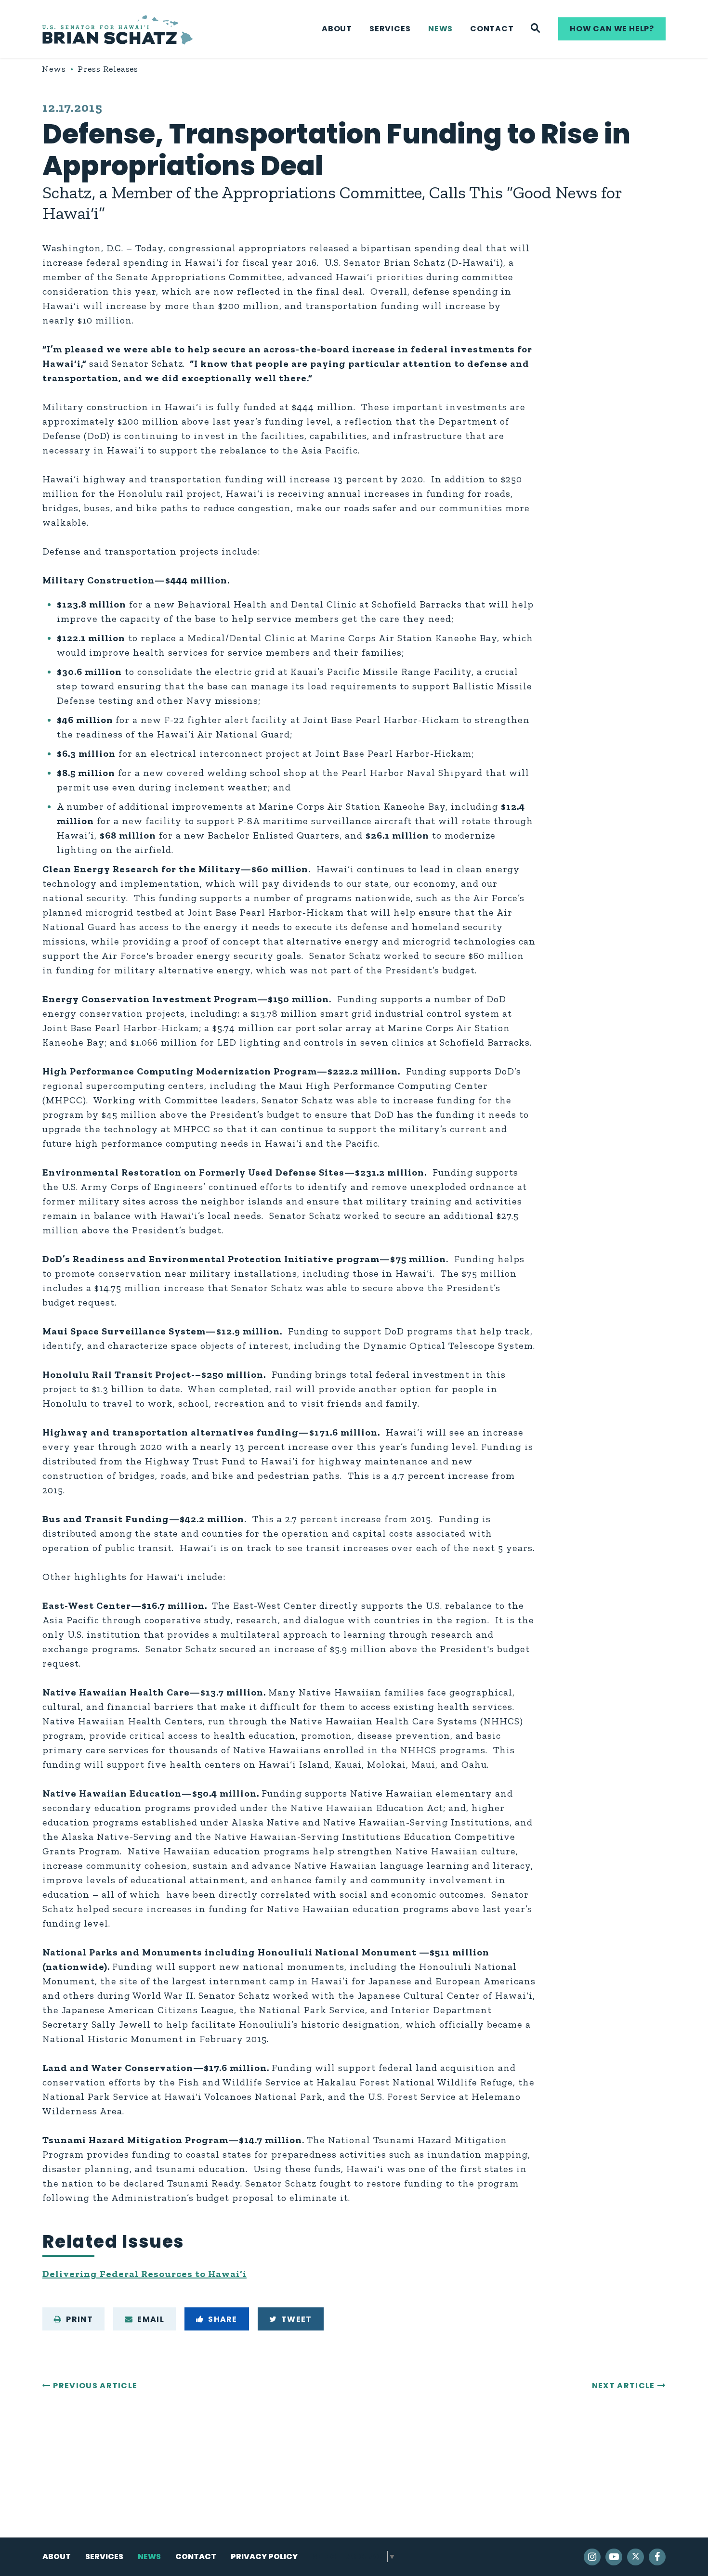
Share (223, 2319)
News (440, 29)
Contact (492, 29)
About (337, 29)
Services (390, 29)
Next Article (623, 2386)
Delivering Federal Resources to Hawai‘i (144, 2274)
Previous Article (95, 2386)
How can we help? (612, 29)
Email (151, 2319)
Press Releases (108, 69)
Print (79, 2319)
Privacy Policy (264, 2557)
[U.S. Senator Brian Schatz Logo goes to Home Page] (118, 29)
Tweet (297, 2319)
